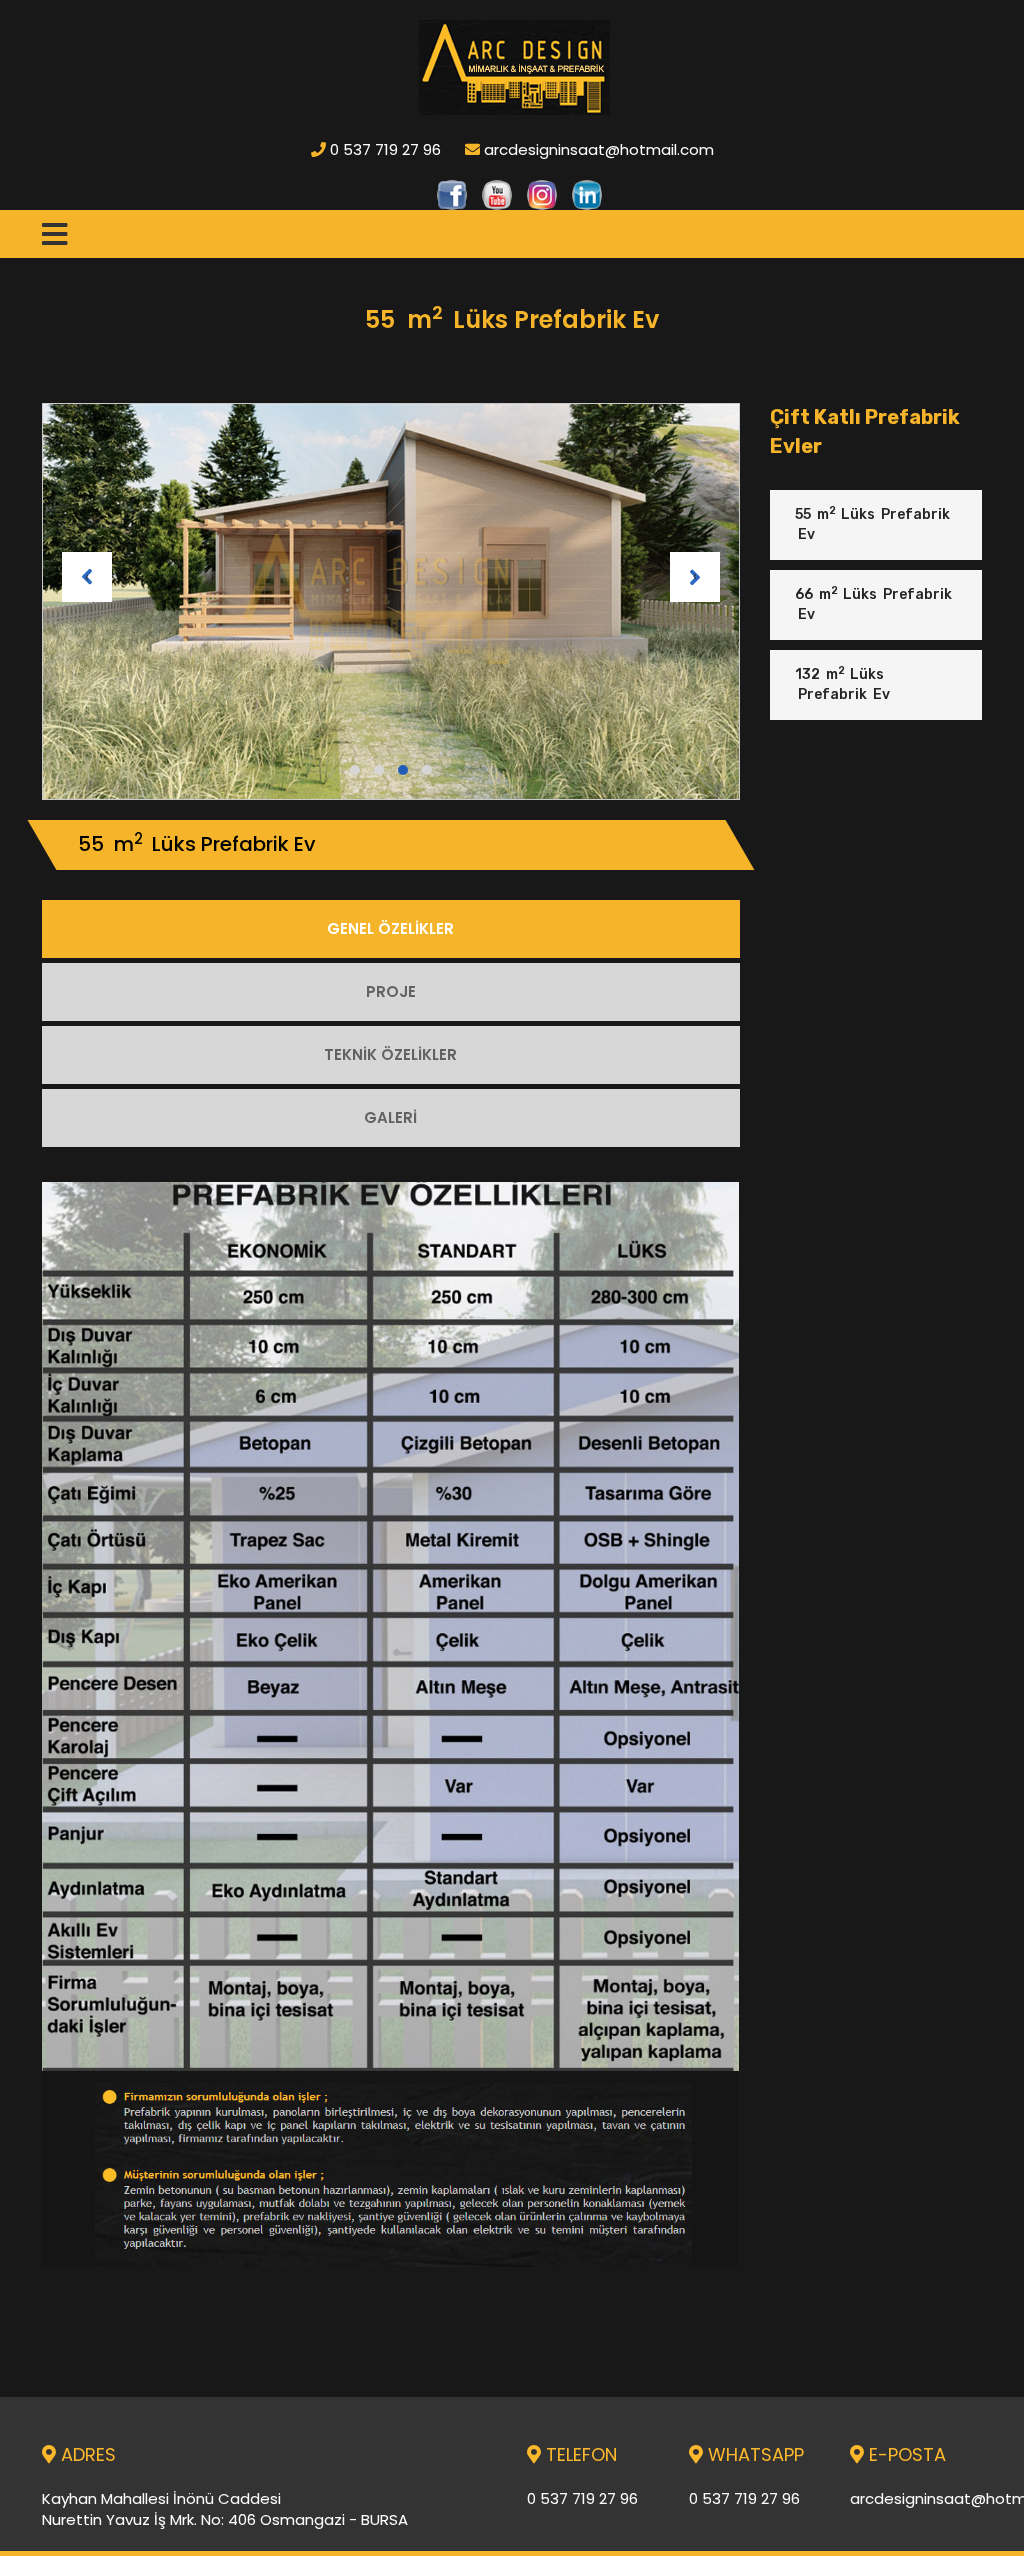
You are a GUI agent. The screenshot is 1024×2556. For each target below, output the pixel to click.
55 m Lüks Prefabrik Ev (872, 523)
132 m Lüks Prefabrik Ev (842, 683)
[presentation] (87, 577)
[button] (355, 770)
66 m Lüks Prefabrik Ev (873, 603)
